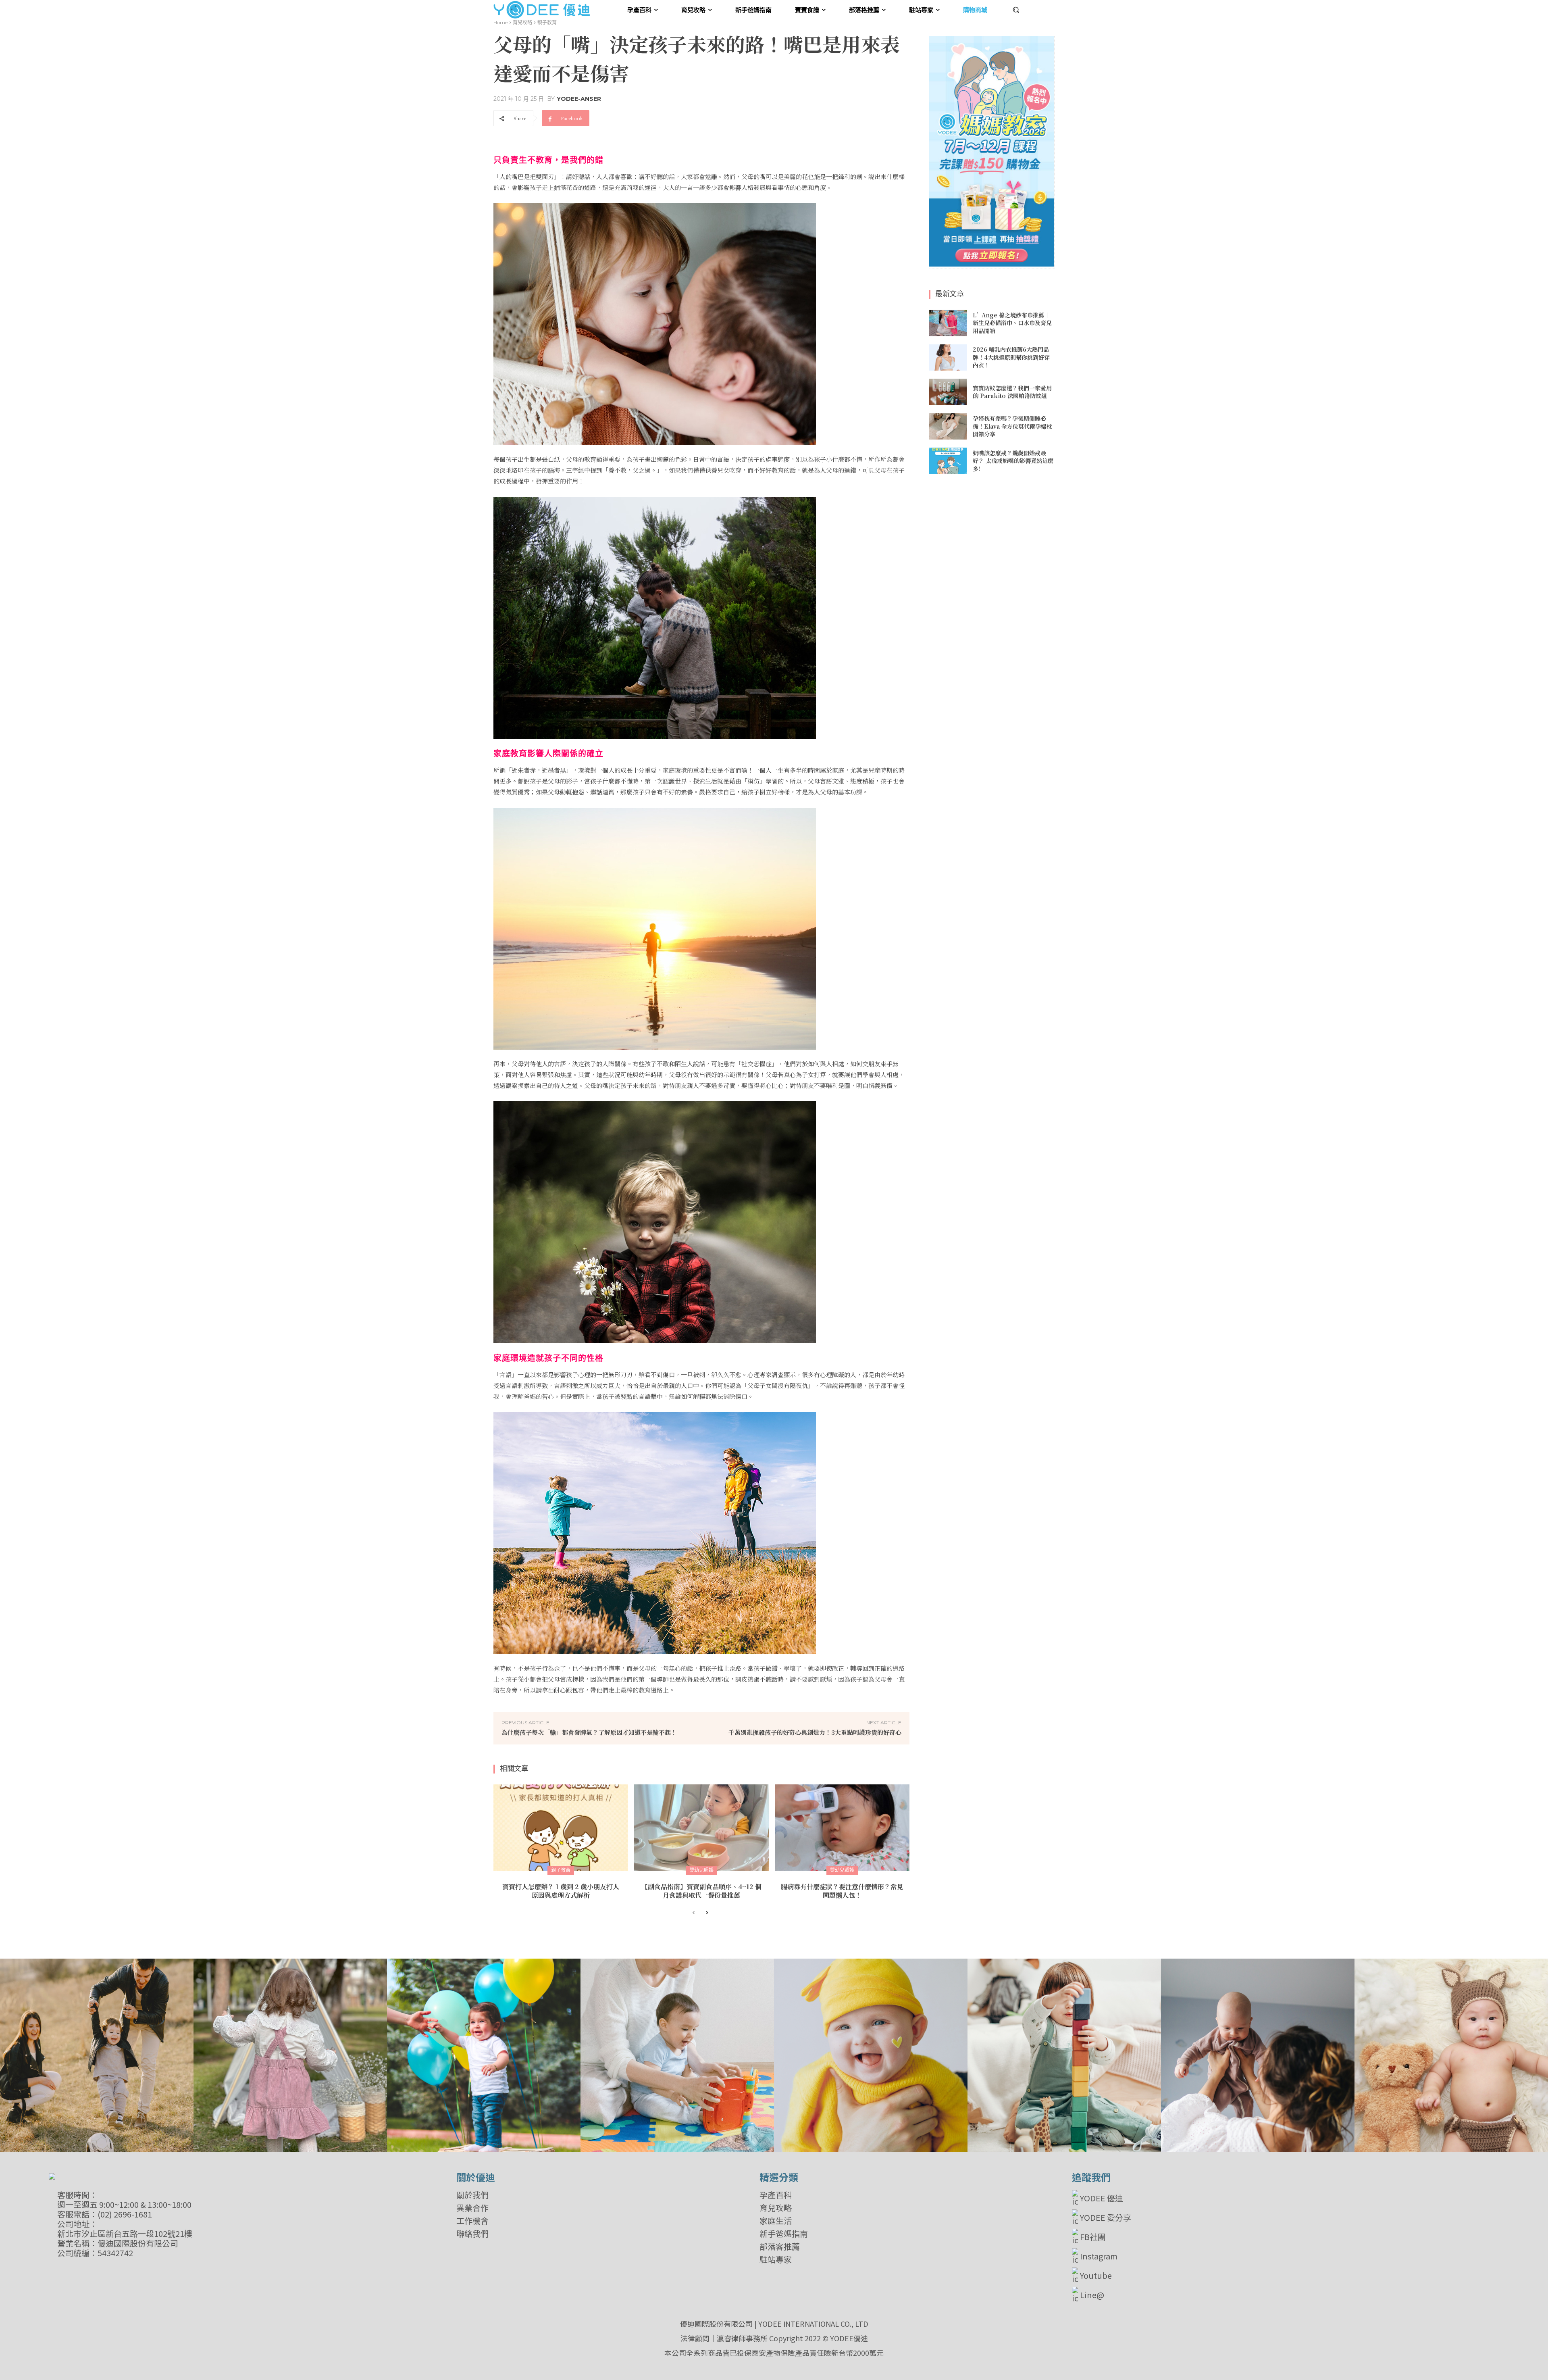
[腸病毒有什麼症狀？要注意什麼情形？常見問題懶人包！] (842, 1828)
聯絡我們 (472, 2234)
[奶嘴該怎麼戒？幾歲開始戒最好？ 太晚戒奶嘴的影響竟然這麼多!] (948, 461)
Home (500, 22)
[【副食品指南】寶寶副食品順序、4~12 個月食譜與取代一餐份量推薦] (701, 1828)
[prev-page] (694, 1913)
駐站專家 (776, 2259)
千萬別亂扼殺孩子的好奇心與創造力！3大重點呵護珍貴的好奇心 (815, 1732)
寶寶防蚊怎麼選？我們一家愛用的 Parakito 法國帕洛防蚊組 (1012, 392)
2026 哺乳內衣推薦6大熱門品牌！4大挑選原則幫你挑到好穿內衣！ (1011, 357)
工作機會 (472, 2221)
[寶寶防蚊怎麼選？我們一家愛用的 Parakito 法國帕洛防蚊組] (948, 392)
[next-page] (706, 1913)
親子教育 (547, 22)
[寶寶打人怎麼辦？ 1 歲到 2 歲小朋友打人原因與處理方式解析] (561, 1828)
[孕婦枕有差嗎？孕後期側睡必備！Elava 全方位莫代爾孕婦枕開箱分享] (948, 427)
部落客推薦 (780, 2247)
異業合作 (472, 2208)
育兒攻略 (522, 22)
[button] (1016, 10)
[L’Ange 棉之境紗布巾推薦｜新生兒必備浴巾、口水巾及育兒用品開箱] (948, 323)
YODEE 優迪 (1102, 2198)
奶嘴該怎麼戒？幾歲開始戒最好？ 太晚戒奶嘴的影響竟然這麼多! (1013, 461)
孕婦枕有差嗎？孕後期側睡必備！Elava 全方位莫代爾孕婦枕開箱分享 (1012, 426)
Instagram (1099, 2256)
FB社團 (1093, 2237)
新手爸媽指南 (784, 2234)
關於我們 (472, 2195)
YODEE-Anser (579, 99)
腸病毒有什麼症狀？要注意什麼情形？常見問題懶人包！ (842, 1891)
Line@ (1092, 2295)
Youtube (1096, 2275)
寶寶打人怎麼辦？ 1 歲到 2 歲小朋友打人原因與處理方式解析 (561, 1891)
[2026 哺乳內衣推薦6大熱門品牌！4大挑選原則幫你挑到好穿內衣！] (948, 358)
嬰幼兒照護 (701, 1870)
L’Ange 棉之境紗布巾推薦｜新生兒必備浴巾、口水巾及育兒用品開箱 (1012, 323)
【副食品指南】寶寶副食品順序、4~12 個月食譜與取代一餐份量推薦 (701, 1891)
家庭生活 (776, 2221)
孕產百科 (776, 2195)
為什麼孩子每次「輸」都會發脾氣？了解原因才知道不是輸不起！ (589, 1732)
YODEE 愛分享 (1106, 2217)
